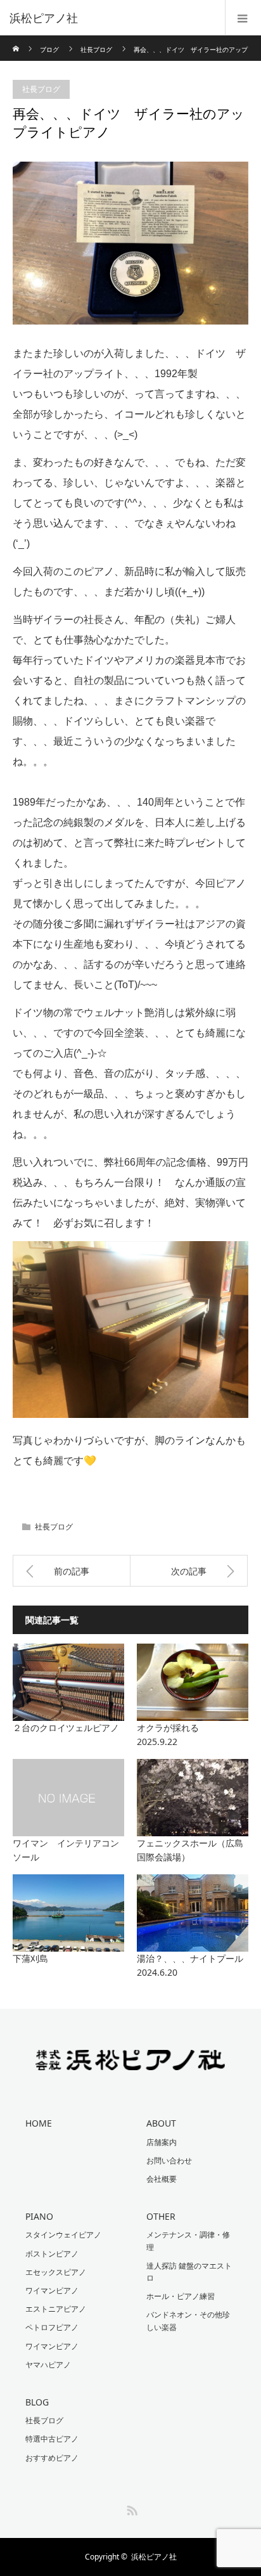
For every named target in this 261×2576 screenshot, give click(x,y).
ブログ (49, 49)
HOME (39, 2123)
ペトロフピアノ (52, 2327)
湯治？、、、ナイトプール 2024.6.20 (193, 1965)
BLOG (37, 2402)
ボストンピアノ (52, 2254)
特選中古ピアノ (52, 2439)
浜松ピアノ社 (154, 2557)
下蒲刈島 (30, 1958)
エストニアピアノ (56, 2309)
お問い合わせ (169, 2161)
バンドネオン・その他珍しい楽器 (188, 2321)
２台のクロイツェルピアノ (66, 1728)
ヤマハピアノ (48, 2365)
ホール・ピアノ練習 (181, 2296)
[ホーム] (17, 40)
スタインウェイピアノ (63, 2235)
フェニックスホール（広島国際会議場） (190, 1850)
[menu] (243, 18)
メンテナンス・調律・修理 (188, 2241)
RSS (130, 2508)
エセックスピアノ (56, 2272)
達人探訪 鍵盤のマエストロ (189, 2272)
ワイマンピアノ (52, 2290)
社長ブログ (96, 49)
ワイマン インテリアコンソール (66, 1850)
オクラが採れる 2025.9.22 (193, 1735)
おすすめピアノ (52, 2458)
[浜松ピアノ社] (111, 18)
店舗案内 (162, 2142)
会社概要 (162, 2179)
